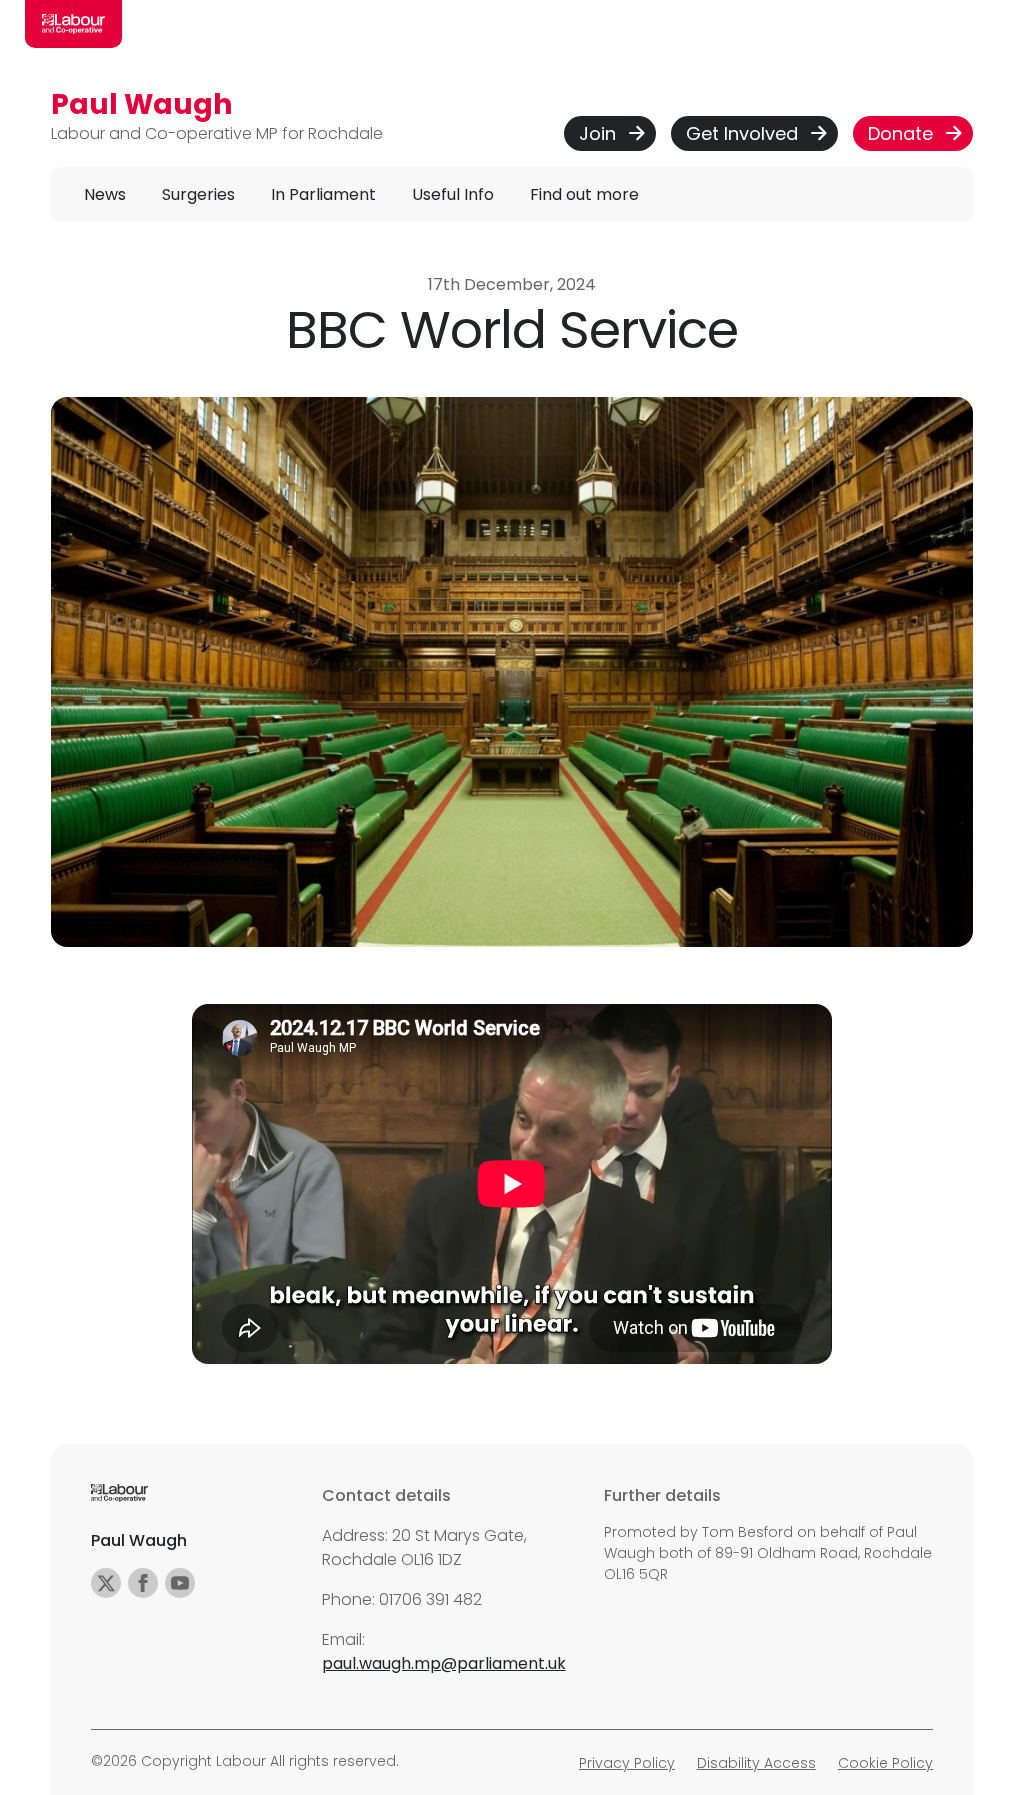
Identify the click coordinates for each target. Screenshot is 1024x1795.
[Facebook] (143, 1583)
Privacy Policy (627, 1763)
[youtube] (180, 1583)
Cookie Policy (885, 1763)
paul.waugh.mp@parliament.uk (444, 1663)
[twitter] (106, 1583)
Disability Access (756, 1763)
